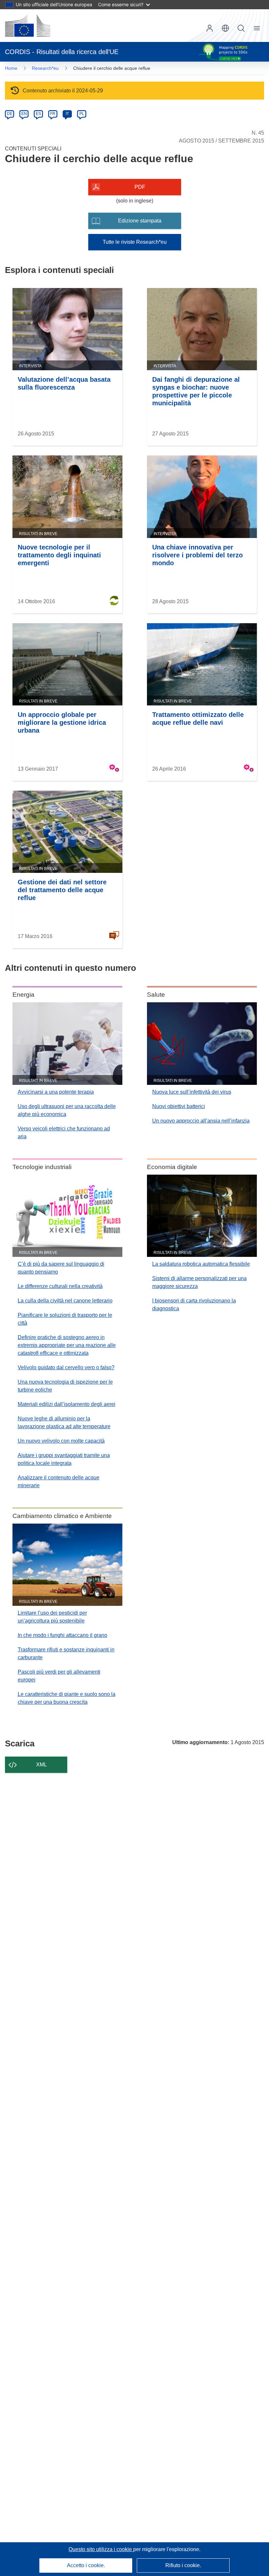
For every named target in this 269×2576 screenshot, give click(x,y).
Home (11, 68)
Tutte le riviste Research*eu (135, 242)
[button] (225, 28)
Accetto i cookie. (86, 2565)
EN (24, 114)
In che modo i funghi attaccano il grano (62, 1635)
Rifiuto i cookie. (183, 2565)
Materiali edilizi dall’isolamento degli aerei (67, 1404)
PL (82, 114)
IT (67, 114)
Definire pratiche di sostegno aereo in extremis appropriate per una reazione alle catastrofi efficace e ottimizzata (67, 1345)
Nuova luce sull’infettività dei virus (192, 1092)
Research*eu (45, 68)
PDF (140, 187)
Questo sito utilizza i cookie (101, 2549)
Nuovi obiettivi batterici (179, 1106)
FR (53, 114)
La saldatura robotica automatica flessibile (201, 1264)
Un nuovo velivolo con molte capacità (61, 1441)
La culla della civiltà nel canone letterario (65, 1301)
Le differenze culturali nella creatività (60, 1286)
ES (38, 114)
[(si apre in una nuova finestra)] (28, 26)
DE (10, 114)
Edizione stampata (140, 221)
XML (41, 1765)
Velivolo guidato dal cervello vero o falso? (66, 1367)
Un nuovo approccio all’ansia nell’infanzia (201, 1121)
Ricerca (241, 28)
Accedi (210, 28)
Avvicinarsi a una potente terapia (56, 1092)
